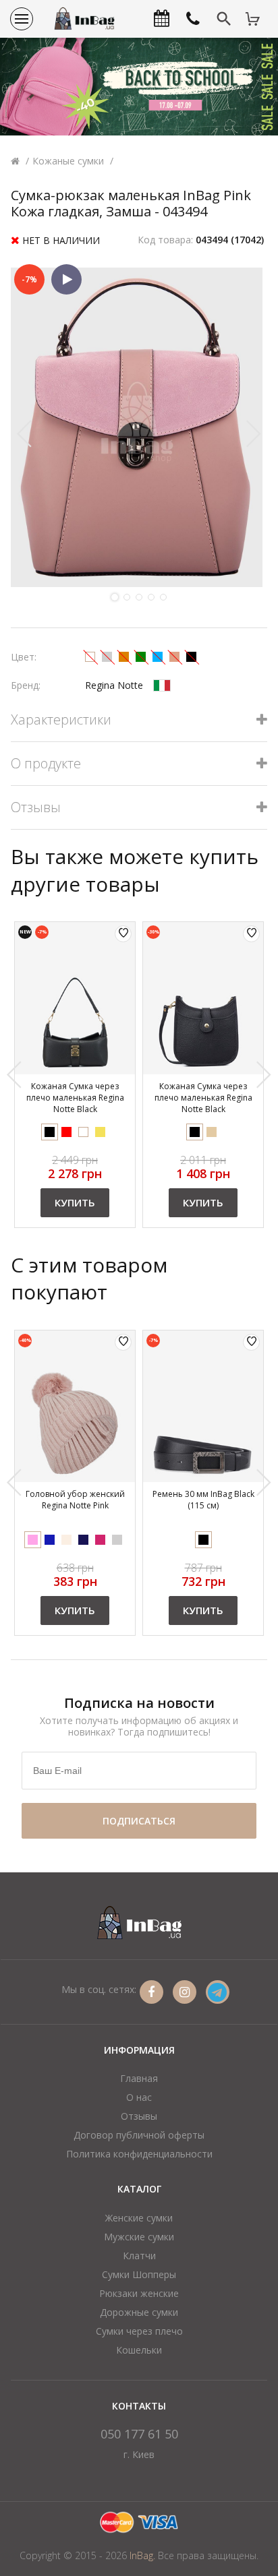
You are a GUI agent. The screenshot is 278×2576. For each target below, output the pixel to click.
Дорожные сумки (139, 2312)
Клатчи (139, 2256)
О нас (139, 2097)
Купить (75, 1202)
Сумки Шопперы (139, 2274)
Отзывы (36, 808)
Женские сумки (139, 2218)
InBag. (142, 2555)
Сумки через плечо (139, 2331)
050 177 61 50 (139, 2434)
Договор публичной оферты (139, 2135)
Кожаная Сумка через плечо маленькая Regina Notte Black (75, 1098)
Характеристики (61, 720)
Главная (139, 2078)
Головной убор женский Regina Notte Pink (75, 1500)
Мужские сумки (139, 2237)
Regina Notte (114, 685)
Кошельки (139, 2350)
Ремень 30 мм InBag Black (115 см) (203, 1500)
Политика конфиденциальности (139, 2154)
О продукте (46, 764)
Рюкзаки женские (139, 2293)
